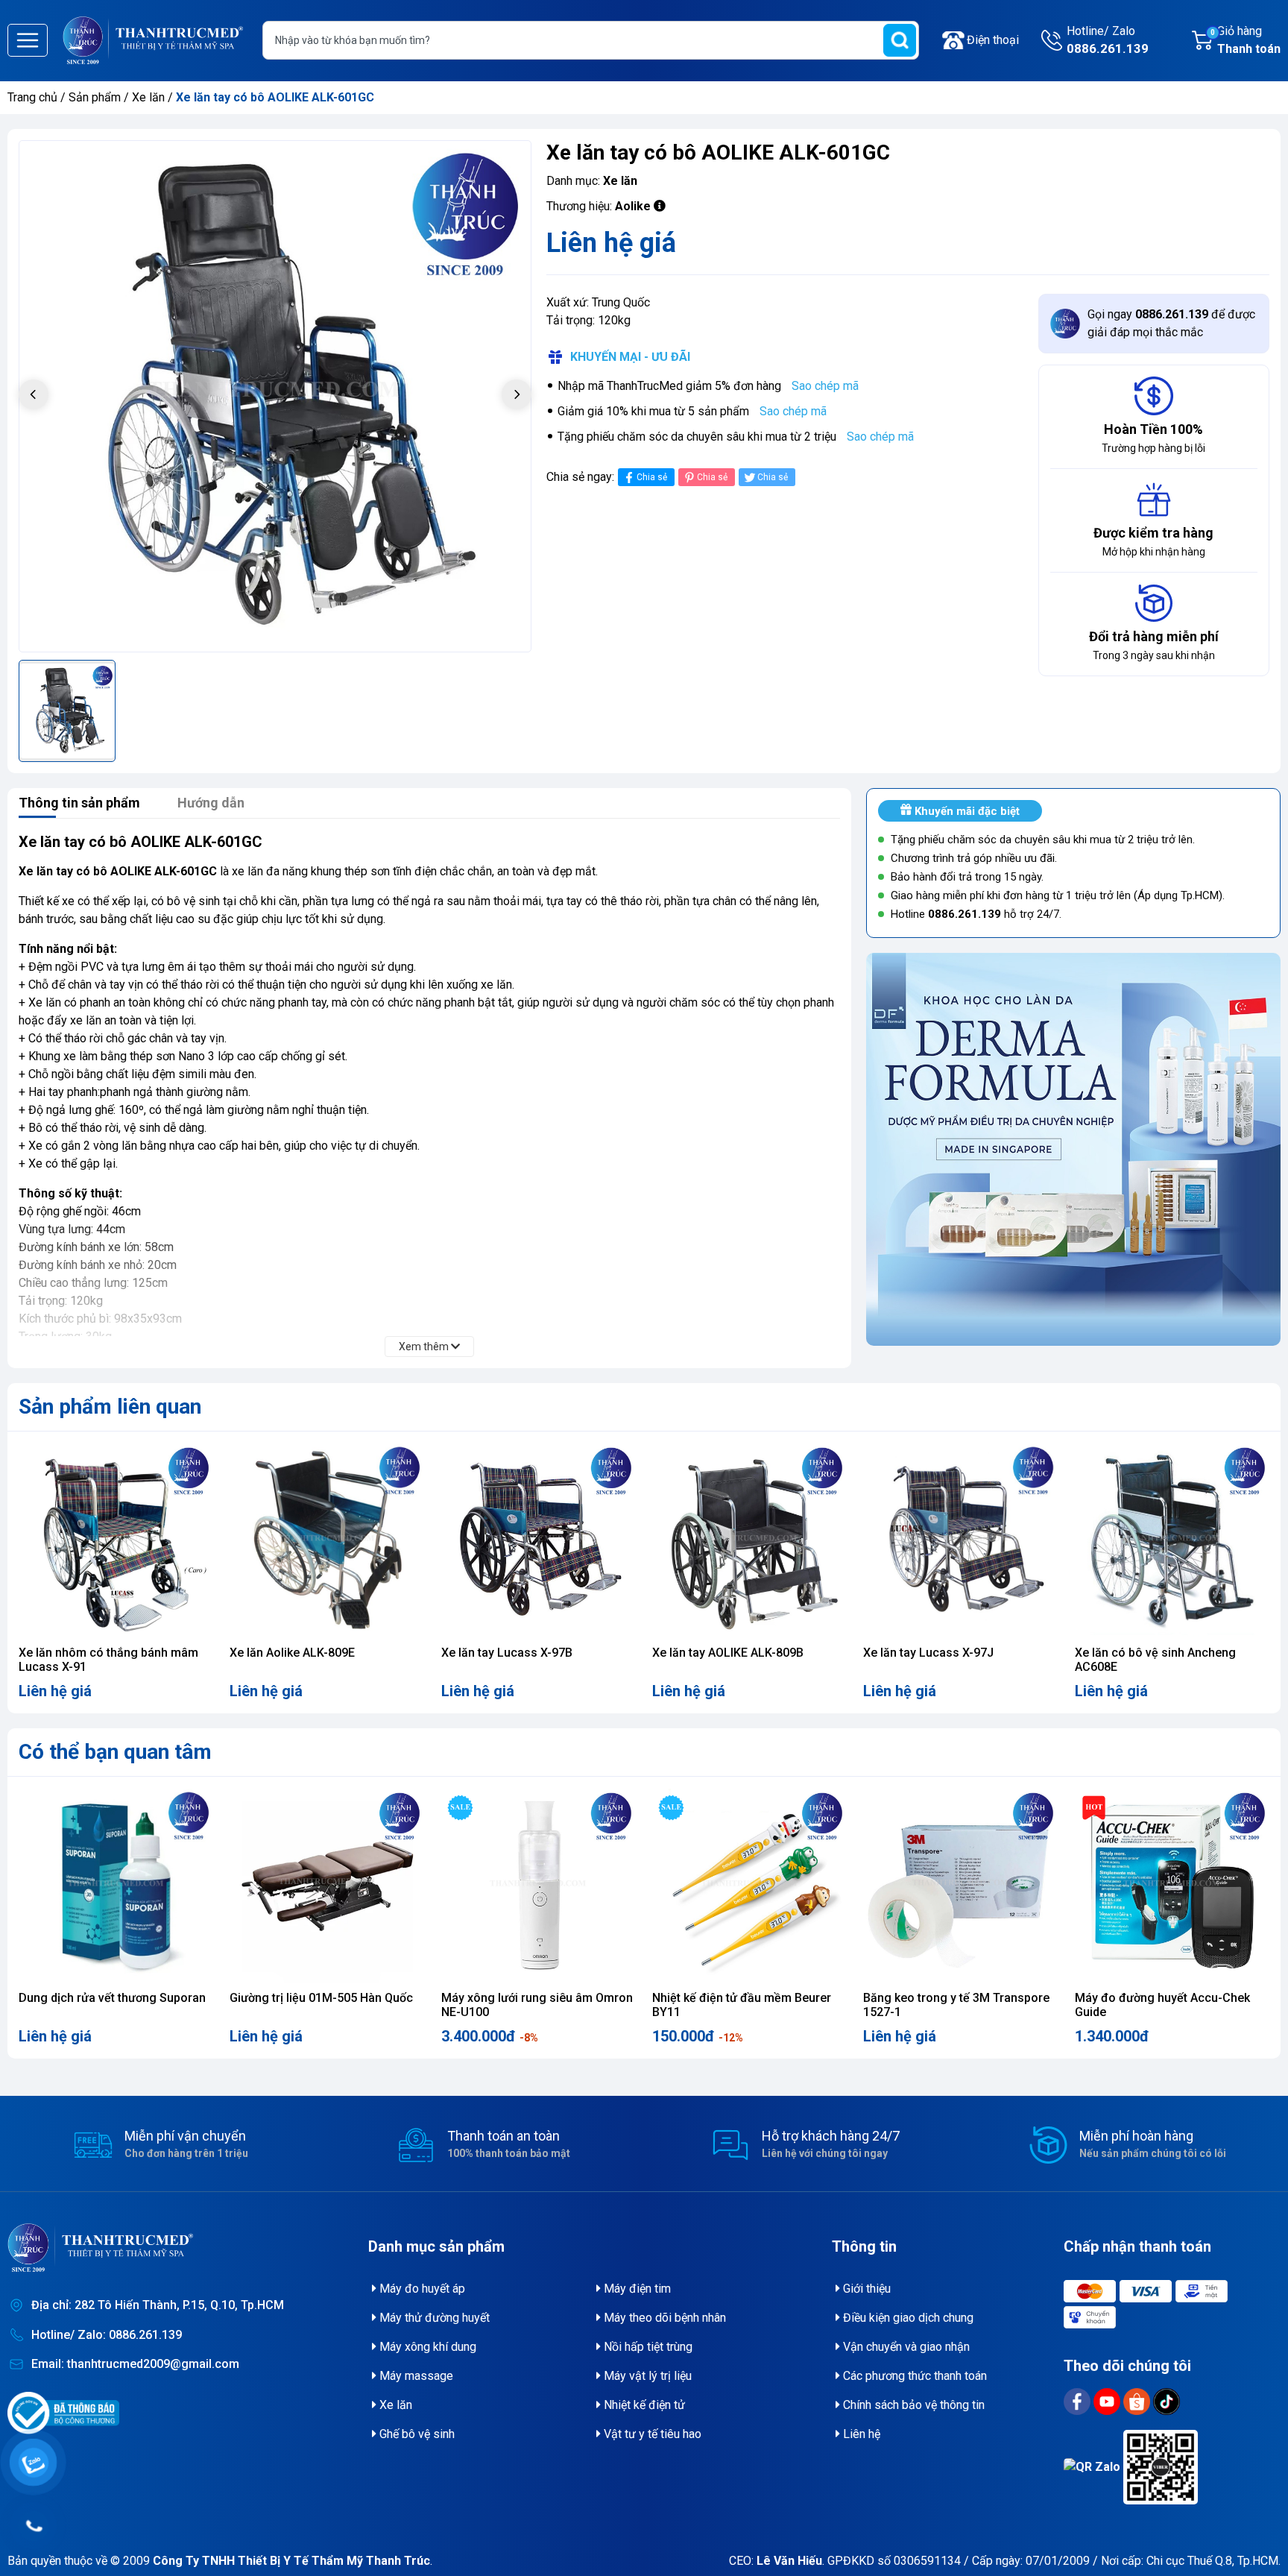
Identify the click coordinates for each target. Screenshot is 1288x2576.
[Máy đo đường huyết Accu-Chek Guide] (1172, 1886)
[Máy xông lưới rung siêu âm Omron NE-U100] (539, 1886)
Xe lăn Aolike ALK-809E (292, 1653)
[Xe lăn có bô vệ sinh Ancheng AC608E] (1172, 1541)
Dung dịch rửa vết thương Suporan (112, 1998)
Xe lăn (150, 97)
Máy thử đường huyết (433, 2318)
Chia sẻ (652, 477)
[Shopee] (1138, 2400)
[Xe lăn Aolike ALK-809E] (327, 1541)
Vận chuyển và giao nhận (905, 2347)
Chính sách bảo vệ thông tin (912, 2405)
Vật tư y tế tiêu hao (651, 2434)
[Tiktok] (1167, 2400)
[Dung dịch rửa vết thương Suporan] (116, 1886)
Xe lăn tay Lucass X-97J (928, 1653)
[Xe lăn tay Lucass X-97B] (539, 1541)
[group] (275, 397)
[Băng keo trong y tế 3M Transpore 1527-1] (960, 1886)
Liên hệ (860, 2434)
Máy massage (415, 2376)
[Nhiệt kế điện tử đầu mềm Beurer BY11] (749, 1886)
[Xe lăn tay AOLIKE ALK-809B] (749, 1541)
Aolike (633, 206)
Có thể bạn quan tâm (115, 1752)
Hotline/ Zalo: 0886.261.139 (107, 2335)
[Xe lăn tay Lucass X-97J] (960, 1541)
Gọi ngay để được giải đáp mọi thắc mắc (1171, 323)
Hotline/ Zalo (1108, 40)
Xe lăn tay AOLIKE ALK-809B (728, 1653)
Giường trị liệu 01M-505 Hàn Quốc (321, 1998)
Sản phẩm (95, 97)
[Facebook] (1079, 2400)
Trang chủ (32, 97)
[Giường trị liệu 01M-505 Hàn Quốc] (327, 1886)
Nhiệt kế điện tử (643, 2405)
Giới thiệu (865, 2289)
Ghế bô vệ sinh (416, 2434)
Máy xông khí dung (426, 2347)
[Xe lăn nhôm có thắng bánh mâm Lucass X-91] (116, 1541)
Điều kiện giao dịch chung (907, 2318)
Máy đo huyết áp (421, 2289)
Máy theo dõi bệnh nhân (663, 2318)
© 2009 (270, 2561)
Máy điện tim (636, 2289)
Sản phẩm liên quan (110, 1407)
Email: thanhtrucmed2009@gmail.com (135, 2364)
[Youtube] (1108, 2400)
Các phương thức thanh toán (913, 2376)
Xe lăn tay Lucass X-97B (507, 1653)
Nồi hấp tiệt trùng (647, 2347)
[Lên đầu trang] (1255, 2528)
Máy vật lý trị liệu (646, 2376)
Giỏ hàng (1246, 40)
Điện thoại (993, 40)
